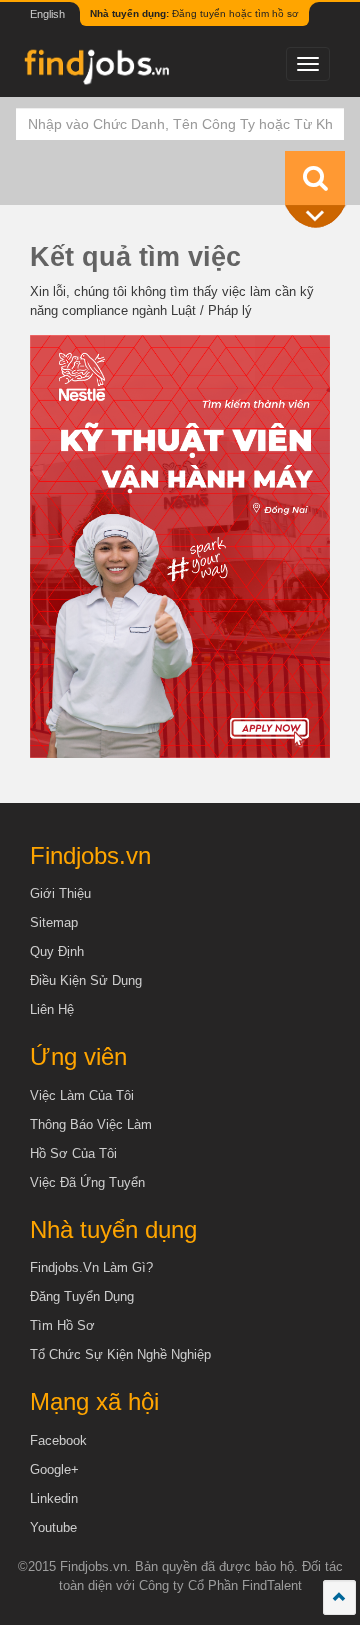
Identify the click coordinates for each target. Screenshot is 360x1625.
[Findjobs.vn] (95, 72)
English (47, 14)
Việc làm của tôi (82, 1095)
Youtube (53, 1527)
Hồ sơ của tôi (73, 1153)
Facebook (58, 1440)
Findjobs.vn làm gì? (91, 1267)
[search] (315, 178)
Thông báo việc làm (91, 1124)
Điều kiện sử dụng (86, 980)
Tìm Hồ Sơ (62, 1325)
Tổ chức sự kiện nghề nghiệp (120, 1354)
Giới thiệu (60, 893)
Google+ (54, 1469)
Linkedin (54, 1498)
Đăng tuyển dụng (82, 1296)
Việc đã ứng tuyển (87, 1182)
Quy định (57, 951)
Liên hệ (52, 1009)
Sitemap (54, 922)
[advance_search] (320, 217)
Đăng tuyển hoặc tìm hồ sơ (194, 13)
